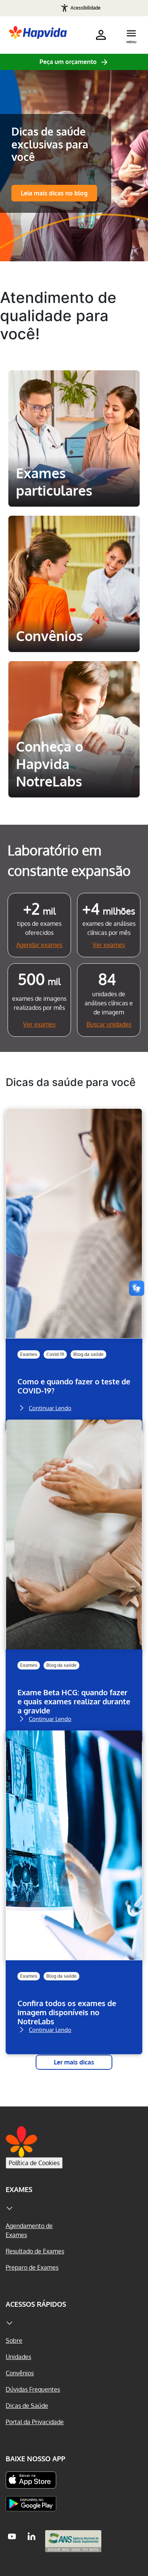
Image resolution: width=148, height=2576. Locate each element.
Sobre (14, 2340)
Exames (29, 1354)
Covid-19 (55, 1354)
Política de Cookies (34, 2163)
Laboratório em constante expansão (69, 860)
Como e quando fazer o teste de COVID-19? (74, 1386)
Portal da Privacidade (35, 2422)
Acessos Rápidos (36, 2304)
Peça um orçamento (68, 62)
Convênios (46, 529)
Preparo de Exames (32, 2267)
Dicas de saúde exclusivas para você (50, 144)
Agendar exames (39, 945)
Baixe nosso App (35, 2459)
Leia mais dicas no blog (54, 193)
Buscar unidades (109, 1024)
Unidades (18, 2357)
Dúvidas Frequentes (33, 2389)
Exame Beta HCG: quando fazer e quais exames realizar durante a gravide (74, 1701)
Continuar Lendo (50, 1407)
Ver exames (109, 945)
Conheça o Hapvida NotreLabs (71, 681)
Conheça (74, 491)
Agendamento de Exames (29, 2230)
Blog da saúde (88, 1354)
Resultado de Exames (35, 2251)
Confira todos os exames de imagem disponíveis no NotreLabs (67, 2012)
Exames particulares (74, 384)
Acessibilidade (86, 8)
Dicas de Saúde (27, 2406)
